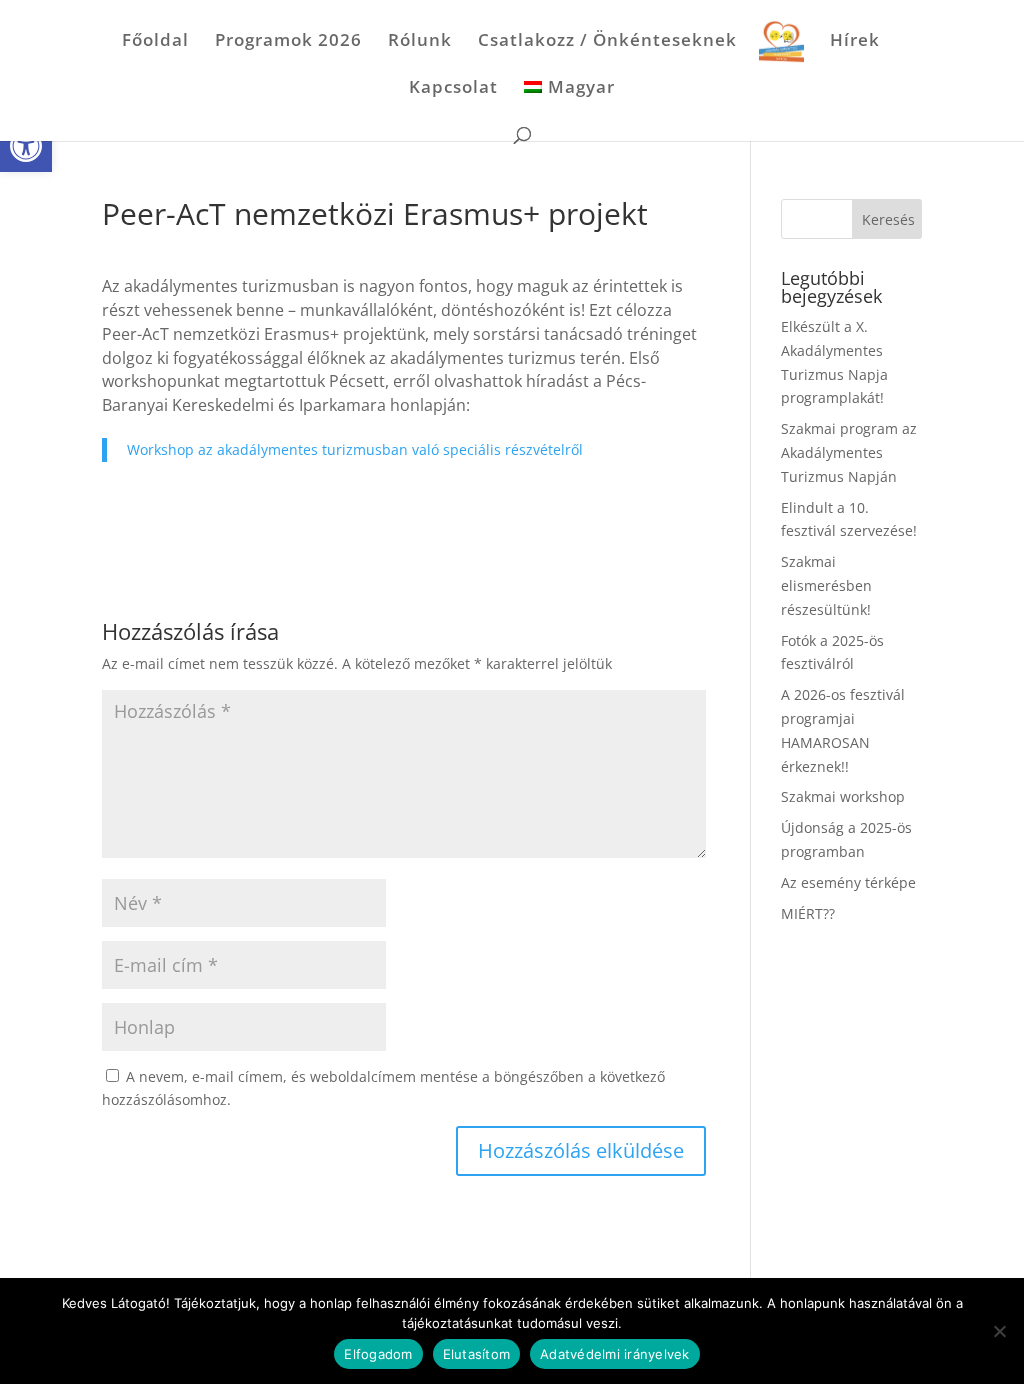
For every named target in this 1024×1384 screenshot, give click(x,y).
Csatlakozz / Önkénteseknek (607, 42)
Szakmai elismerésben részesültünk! (826, 585)
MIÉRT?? (808, 913)
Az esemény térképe (848, 882)
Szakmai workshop (843, 796)
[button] (26, 146)
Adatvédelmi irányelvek (615, 1354)
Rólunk (420, 42)
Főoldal (155, 42)
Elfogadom (378, 1354)
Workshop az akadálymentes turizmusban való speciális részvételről (355, 449)
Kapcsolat (453, 89)
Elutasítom (477, 1354)
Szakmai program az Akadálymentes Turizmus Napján (849, 452)
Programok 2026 (288, 42)
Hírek (855, 42)
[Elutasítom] (999, 1331)
